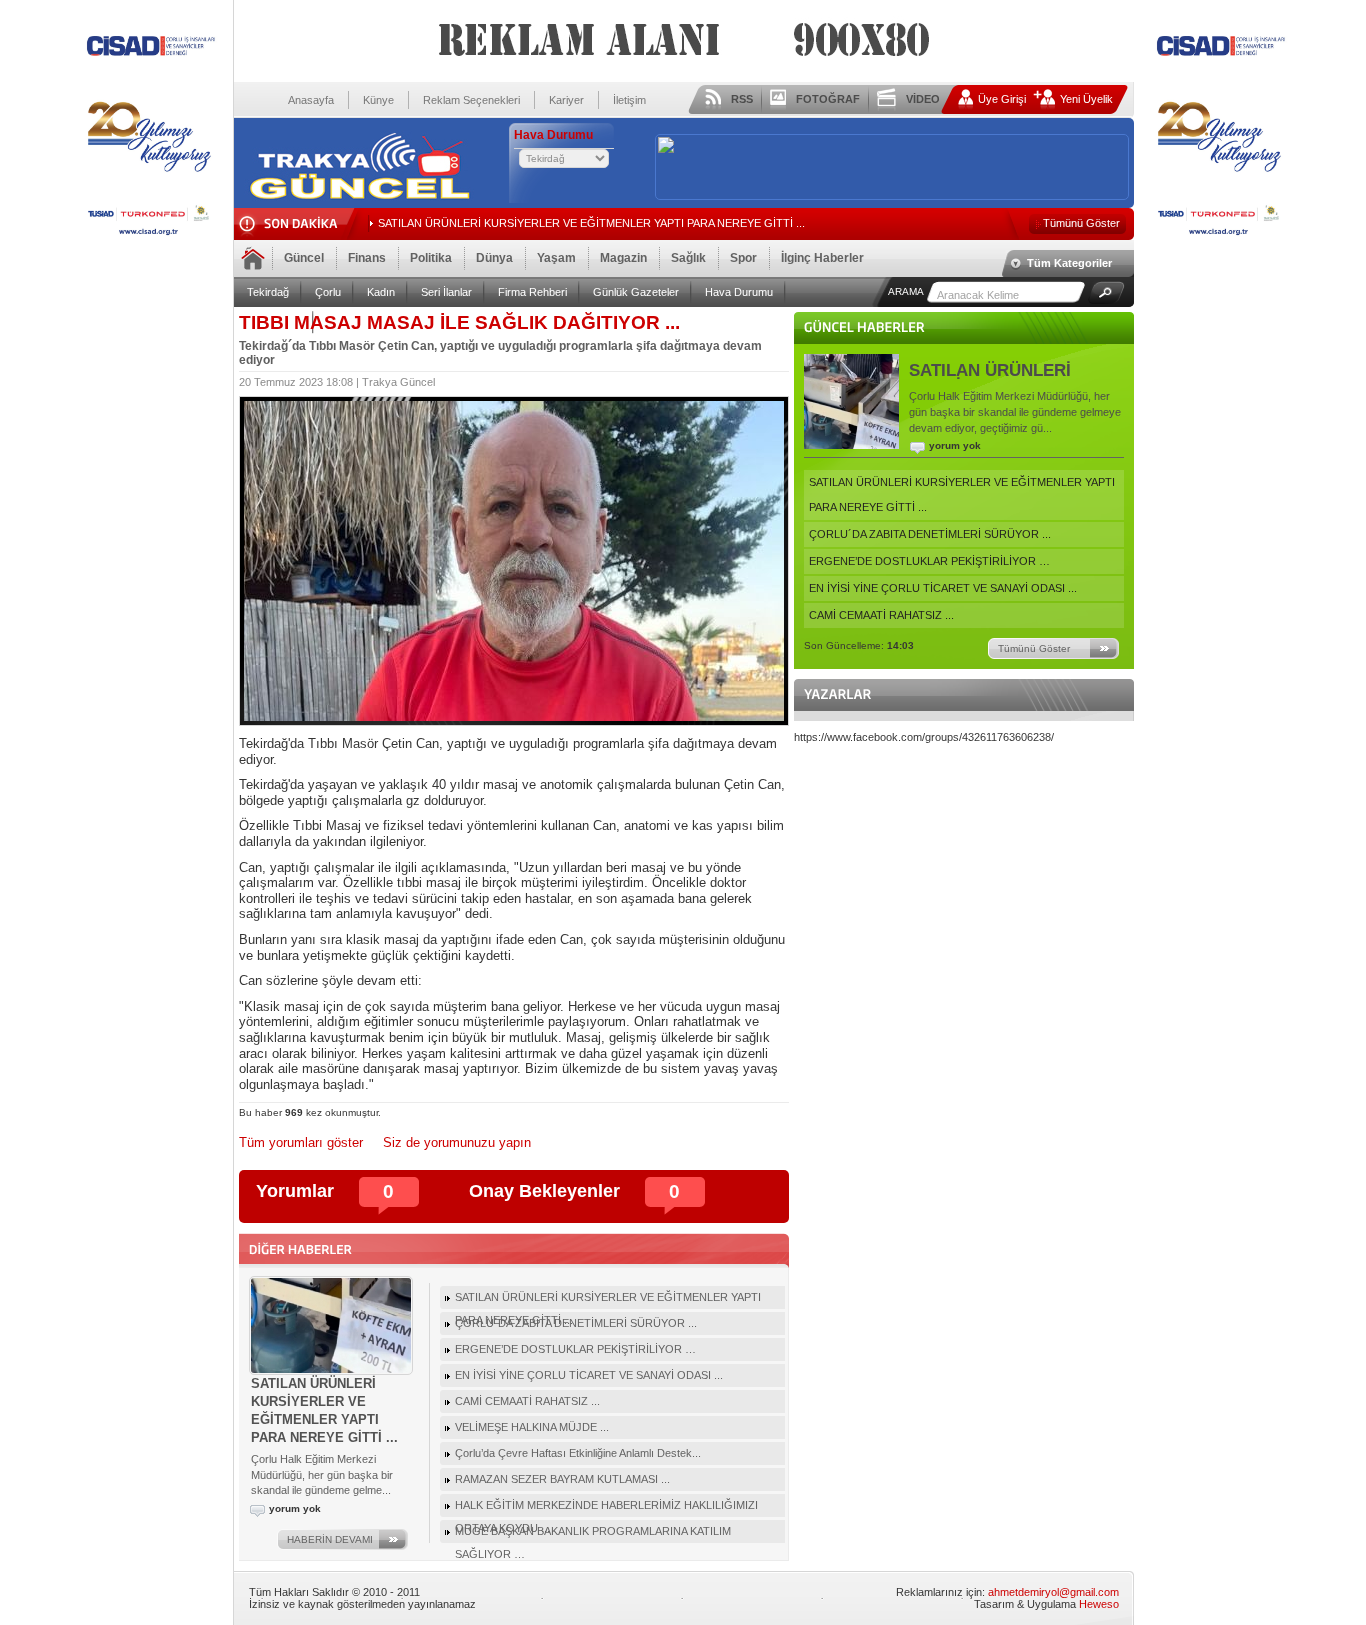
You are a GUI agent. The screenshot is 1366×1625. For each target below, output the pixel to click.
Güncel (304, 258)
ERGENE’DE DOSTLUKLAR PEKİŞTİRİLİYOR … (929, 561)
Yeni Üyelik (1086, 99)
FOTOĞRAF (828, 99)
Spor (743, 258)
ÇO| (388, 223)
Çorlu (328, 292)
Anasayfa (311, 100)
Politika (431, 258)
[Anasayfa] (359, 197)
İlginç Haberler (822, 258)
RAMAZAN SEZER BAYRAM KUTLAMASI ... (562, 1479)
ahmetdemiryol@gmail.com (1053, 1592)
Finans (367, 258)
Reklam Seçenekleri (471, 100)
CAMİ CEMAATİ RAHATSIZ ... (881, 615)
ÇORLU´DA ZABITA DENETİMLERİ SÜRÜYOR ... (930, 534)
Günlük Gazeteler (636, 292)
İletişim (629, 100)
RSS (742, 99)
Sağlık (688, 258)
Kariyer (566, 100)
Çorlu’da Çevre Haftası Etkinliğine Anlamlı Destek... (578, 1453)
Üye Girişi (1002, 99)
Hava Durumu (739, 292)
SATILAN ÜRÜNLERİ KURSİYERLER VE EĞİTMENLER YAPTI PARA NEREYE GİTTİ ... (962, 494)
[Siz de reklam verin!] (149, 242)
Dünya (494, 258)
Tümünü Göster (1081, 223)
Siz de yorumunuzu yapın (457, 1142)
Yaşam (556, 258)
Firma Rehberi (532, 292)
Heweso (1099, 1604)
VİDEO (923, 99)
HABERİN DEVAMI (330, 1539)
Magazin (623, 258)
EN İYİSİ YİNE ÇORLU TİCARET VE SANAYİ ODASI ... (943, 588)
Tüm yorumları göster (301, 1142)
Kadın (381, 292)
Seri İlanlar (446, 292)
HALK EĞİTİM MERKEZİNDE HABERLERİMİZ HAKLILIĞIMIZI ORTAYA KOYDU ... (606, 1508)
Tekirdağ (268, 292)
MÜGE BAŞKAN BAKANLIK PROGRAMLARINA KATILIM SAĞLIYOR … (593, 1534)
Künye (378, 100)
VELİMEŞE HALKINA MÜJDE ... (532, 1427)
